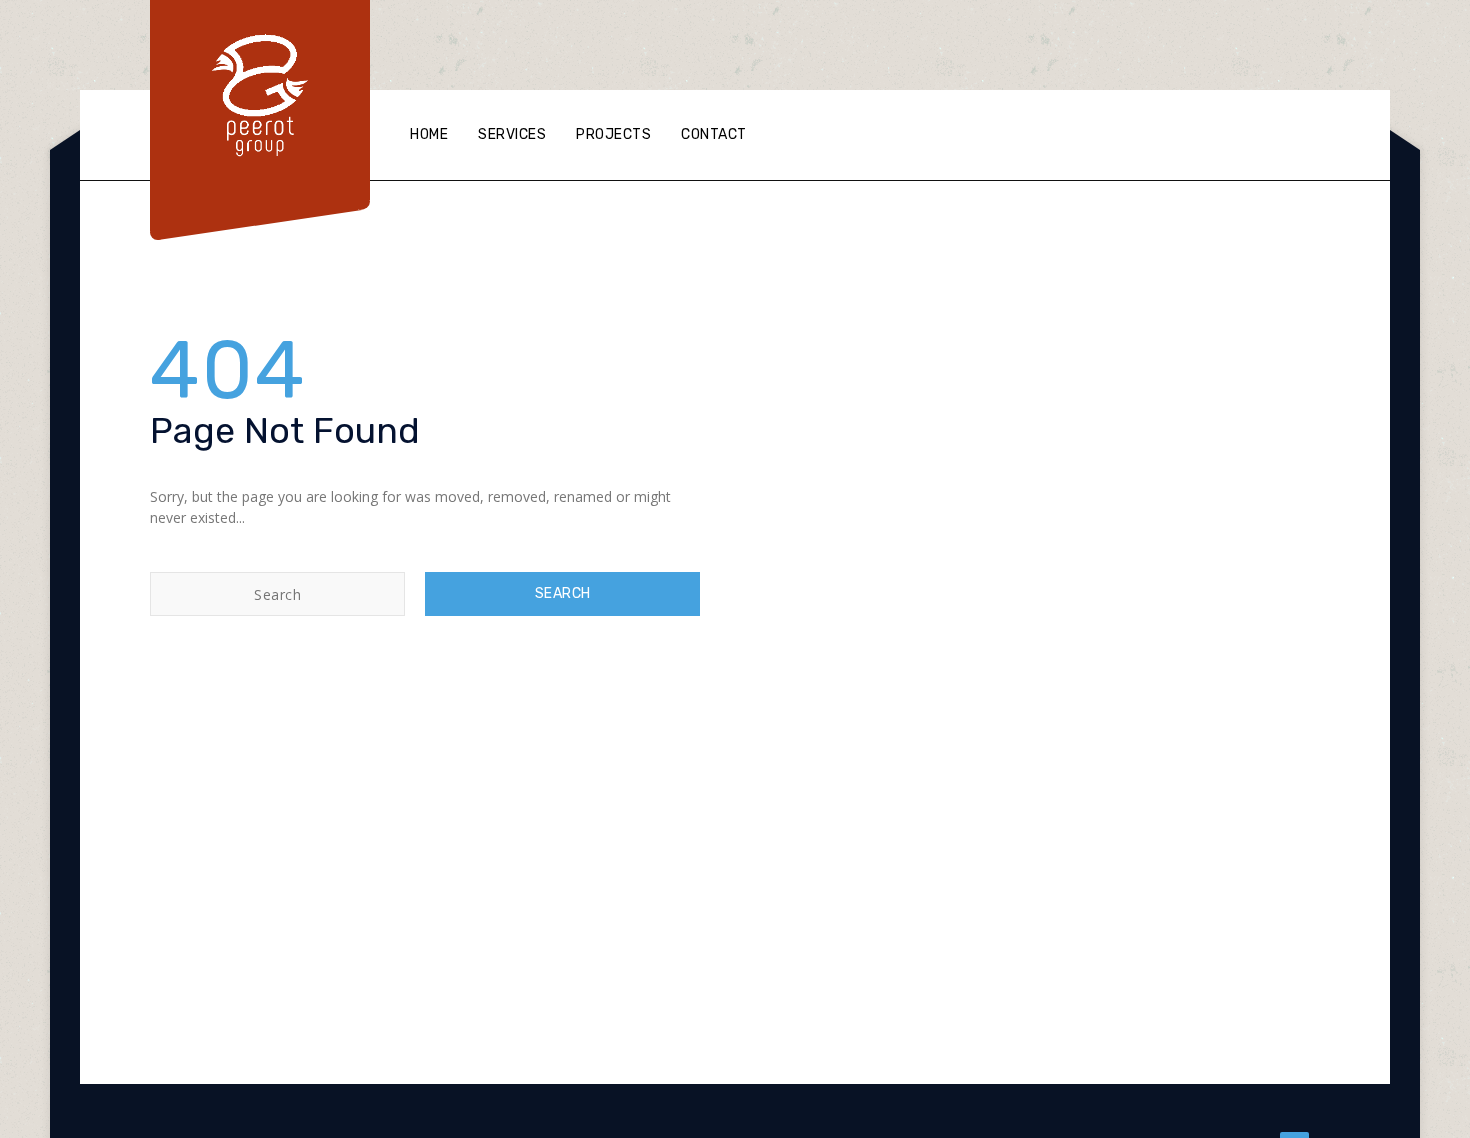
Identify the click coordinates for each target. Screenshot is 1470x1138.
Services (512, 134)
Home (429, 134)
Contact (714, 134)
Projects (613, 134)
